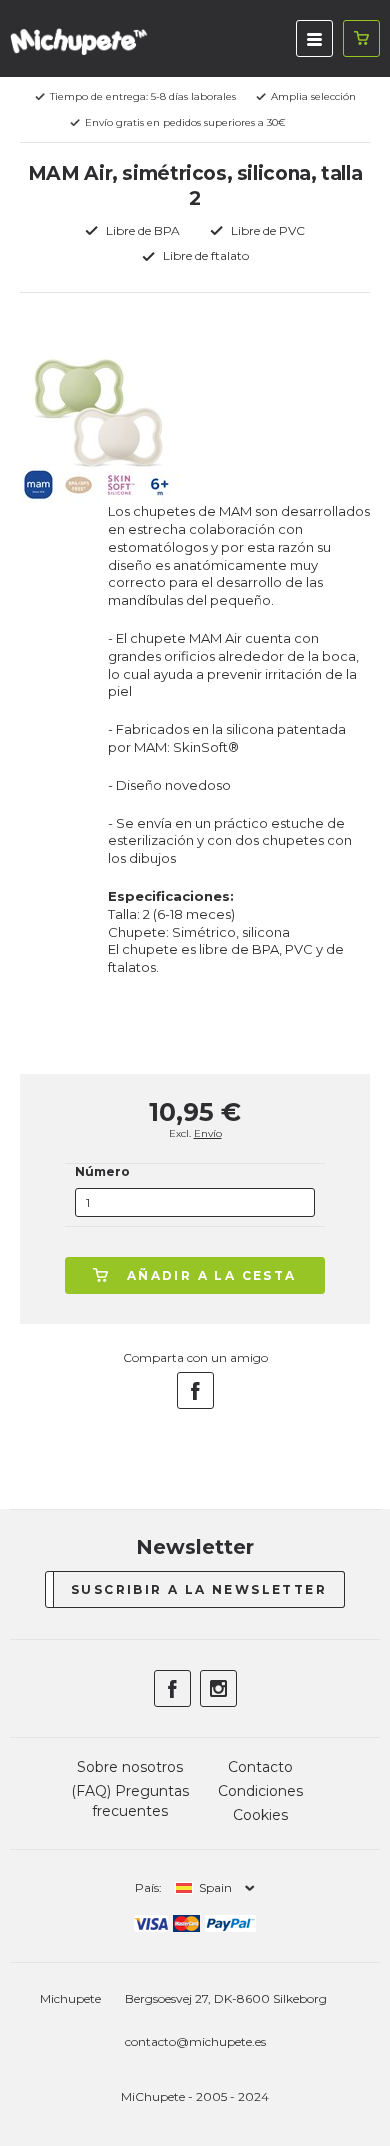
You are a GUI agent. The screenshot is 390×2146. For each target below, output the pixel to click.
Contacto (260, 1767)
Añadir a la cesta (212, 1275)
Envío (208, 1133)
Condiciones (260, 1791)
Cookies (260, 1815)
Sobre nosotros (130, 1767)
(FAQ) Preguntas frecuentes (130, 1801)
